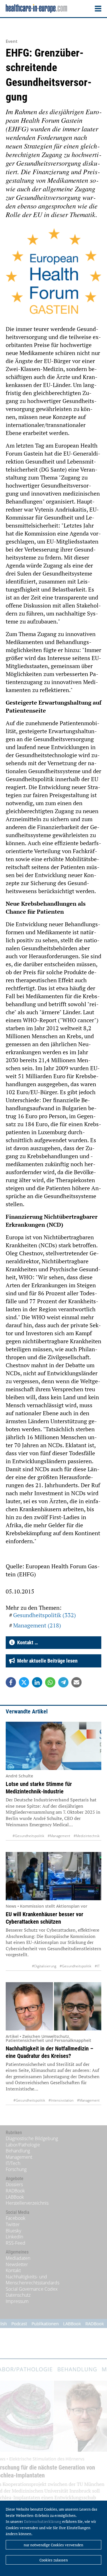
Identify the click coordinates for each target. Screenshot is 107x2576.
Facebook (16, 2218)
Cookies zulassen (54, 2560)
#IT (97, 1966)
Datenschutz (18, 2295)
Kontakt (13, 2270)
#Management (59, 1836)
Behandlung (18, 2151)
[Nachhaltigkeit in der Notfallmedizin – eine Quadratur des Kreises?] (53, 2006)
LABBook (15, 2197)
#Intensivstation (61, 2100)
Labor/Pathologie (23, 2145)
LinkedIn (14, 2237)
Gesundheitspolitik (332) (45, 1615)
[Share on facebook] (11, 1682)
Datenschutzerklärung (43, 2521)
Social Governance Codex (32, 2289)
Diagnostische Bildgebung (32, 2138)
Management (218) (37, 1625)
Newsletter (17, 2264)
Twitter (13, 2224)
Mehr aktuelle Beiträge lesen (46, 1661)
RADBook (15, 2191)
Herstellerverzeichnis (27, 2203)
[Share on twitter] (24, 1682)
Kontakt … (26, 1642)
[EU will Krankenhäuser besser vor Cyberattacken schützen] (53, 1876)
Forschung (16, 2169)
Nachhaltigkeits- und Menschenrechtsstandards (33, 2280)
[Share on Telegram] (63, 1682)
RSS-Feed (16, 2243)
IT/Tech (13, 2163)
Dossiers (14, 2184)
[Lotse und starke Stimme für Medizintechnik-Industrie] (53, 1746)
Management (19, 2157)
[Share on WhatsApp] (50, 1682)
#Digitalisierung (44, 1966)
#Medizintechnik (87, 1836)
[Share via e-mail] (76, 1682)
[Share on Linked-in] (37, 1682)
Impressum (17, 2301)
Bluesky (13, 2231)
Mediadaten (18, 2258)
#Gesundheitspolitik (28, 1836)
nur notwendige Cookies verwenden (53, 2545)
